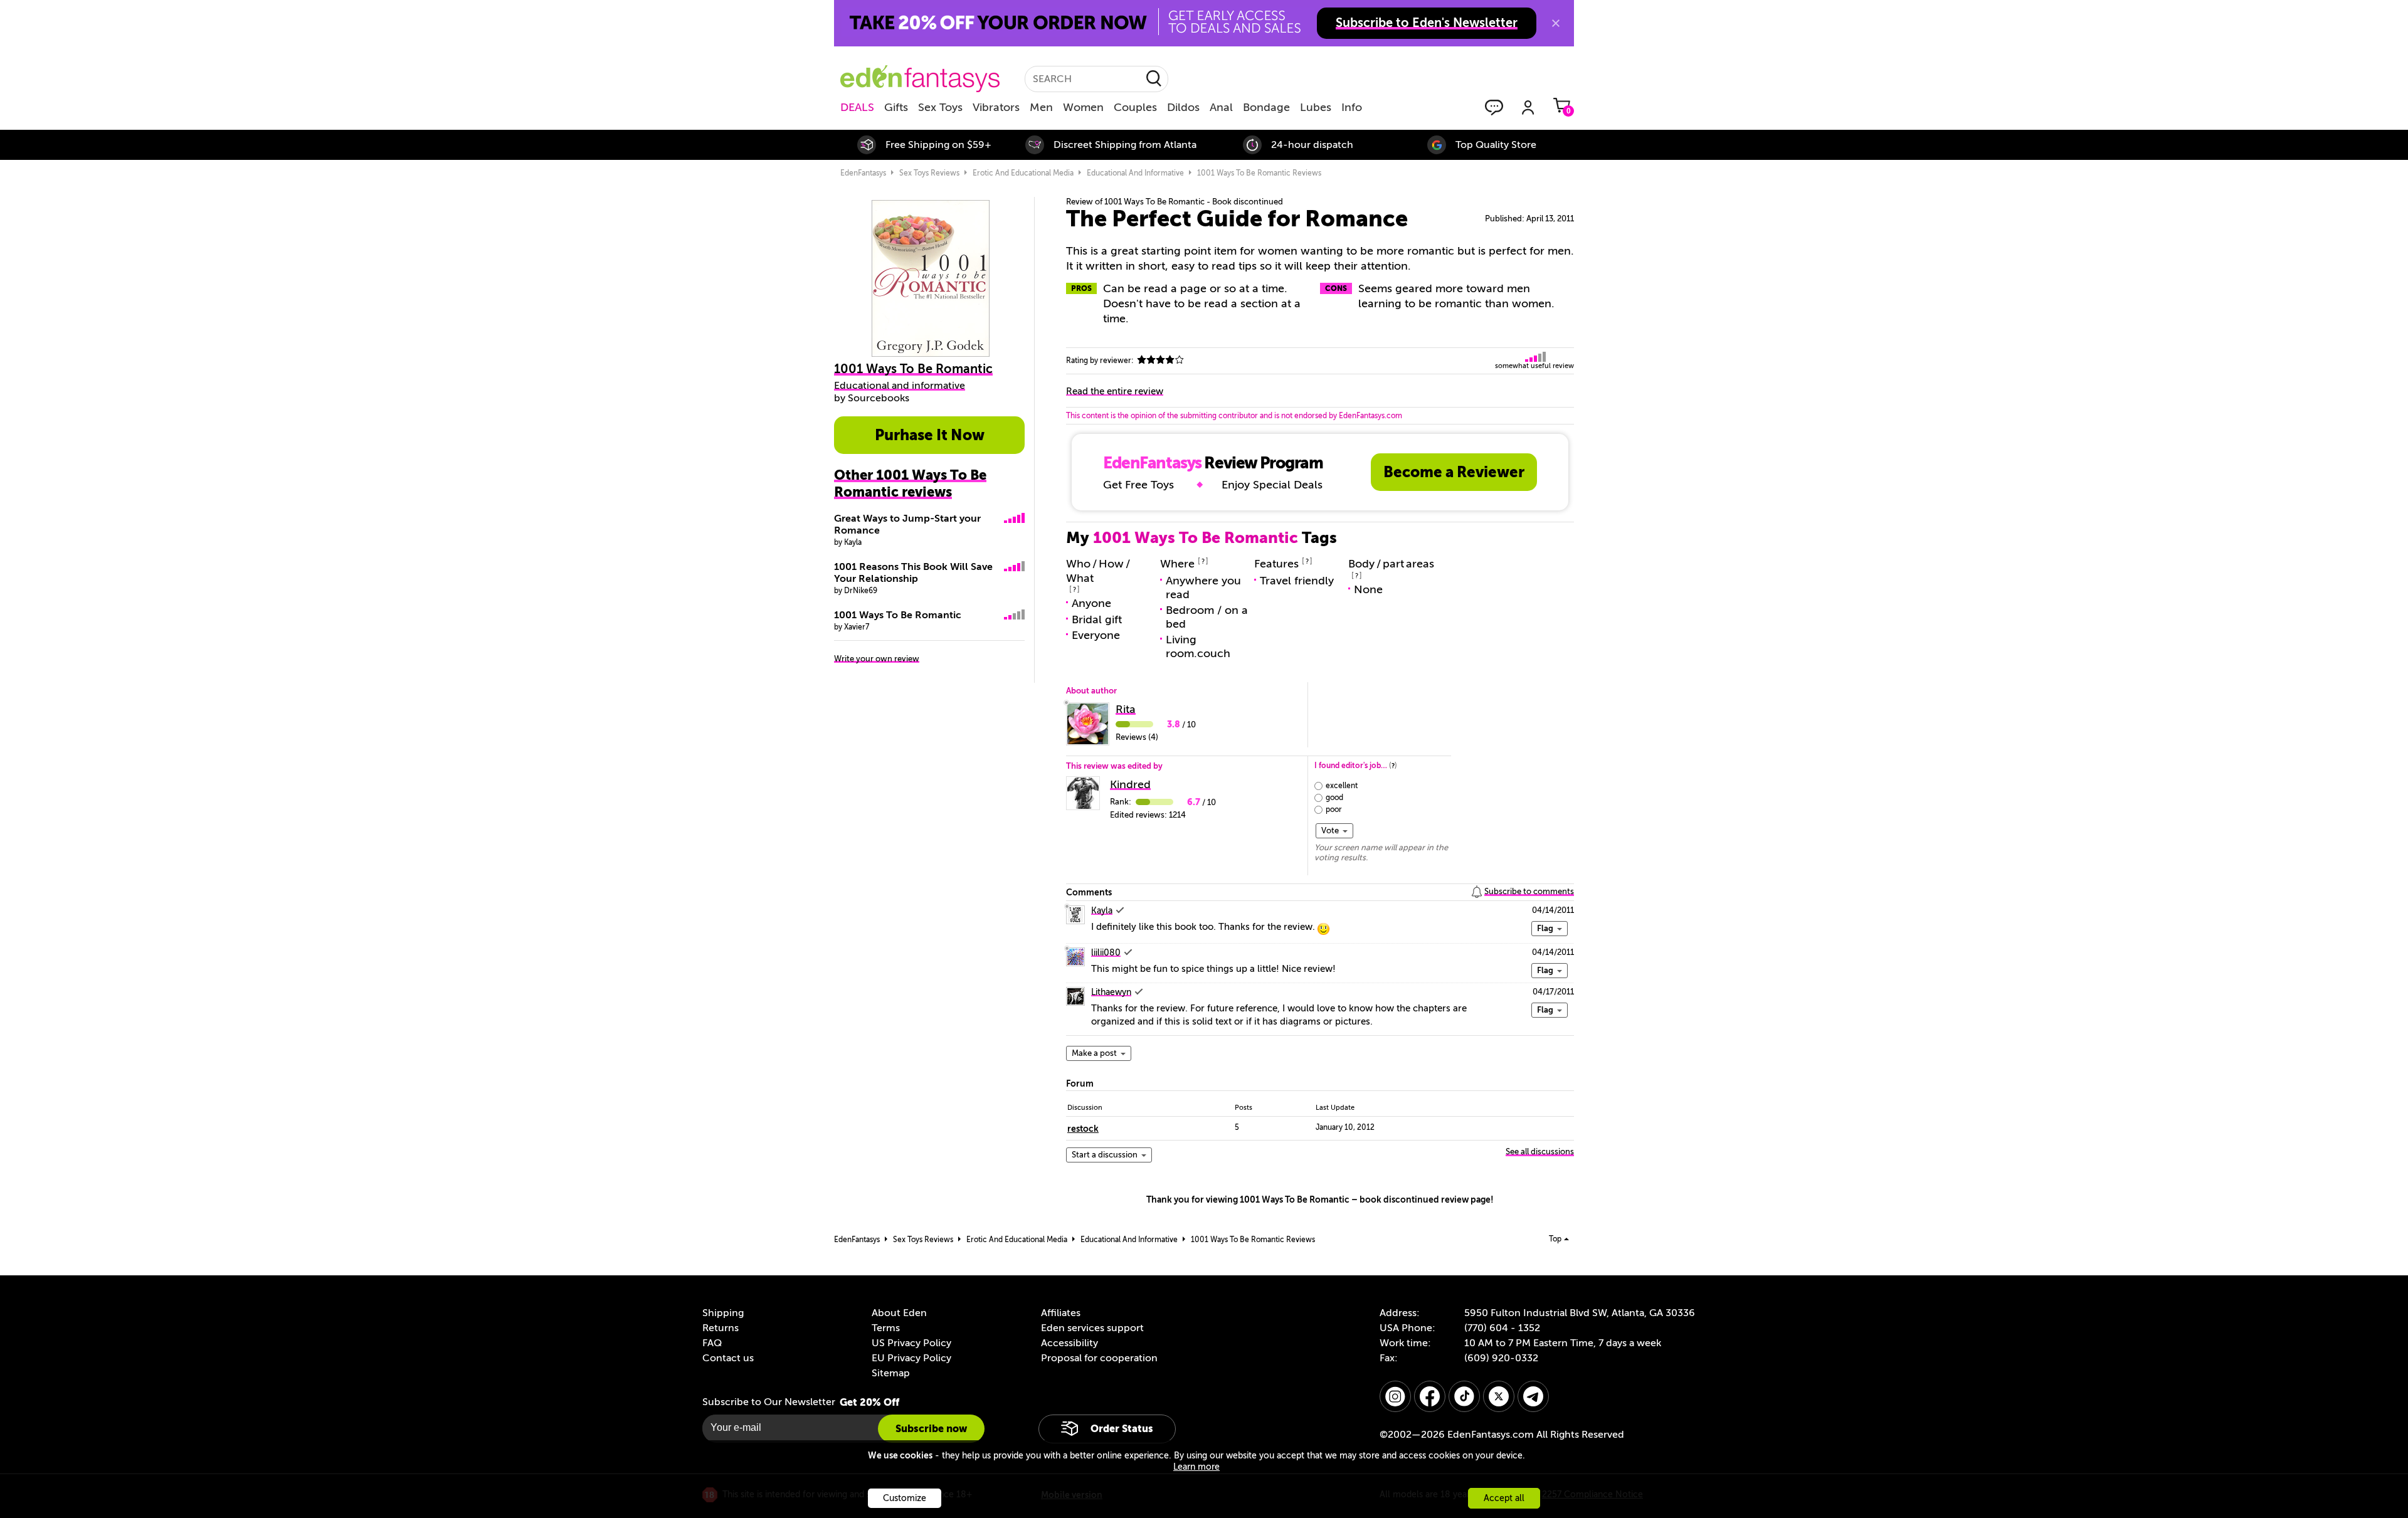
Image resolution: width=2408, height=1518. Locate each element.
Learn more (1196, 1467)
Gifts (896, 107)
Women (1083, 107)
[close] (1556, 23)
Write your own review (877, 659)
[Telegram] (1533, 1396)
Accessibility (1069, 1343)
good (1334, 798)
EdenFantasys (863, 173)
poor (1334, 809)
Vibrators (996, 107)
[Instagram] (1395, 1396)
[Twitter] (1499, 1396)
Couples (1135, 107)
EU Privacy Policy (911, 1358)
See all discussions (1540, 1152)
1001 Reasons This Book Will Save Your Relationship (913, 573)
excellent (1342, 786)
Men (1041, 107)
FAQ (712, 1343)
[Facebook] (1430, 1396)
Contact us (728, 1358)
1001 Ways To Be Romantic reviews (1259, 173)
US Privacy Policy (911, 1343)
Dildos (1183, 107)
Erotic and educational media (1023, 173)
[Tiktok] (1464, 1396)
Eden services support (1092, 1328)
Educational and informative (900, 386)
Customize (905, 1498)
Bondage (1266, 107)
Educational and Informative (1135, 173)
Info (1352, 107)
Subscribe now (931, 1429)
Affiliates (1061, 1313)
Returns (721, 1328)
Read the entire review (1115, 391)
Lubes (1316, 107)
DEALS (857, 107)
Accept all (1504, 1498)
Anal (1221, 107)
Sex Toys (940, 107)
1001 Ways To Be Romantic (898, 615)
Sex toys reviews (929, 173)
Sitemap (891, 1373)
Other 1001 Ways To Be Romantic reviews (910, 483)
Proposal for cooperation (1099, 1358)
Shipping (723, 1313)
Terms (886, 1328)
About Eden (899, 1313)
